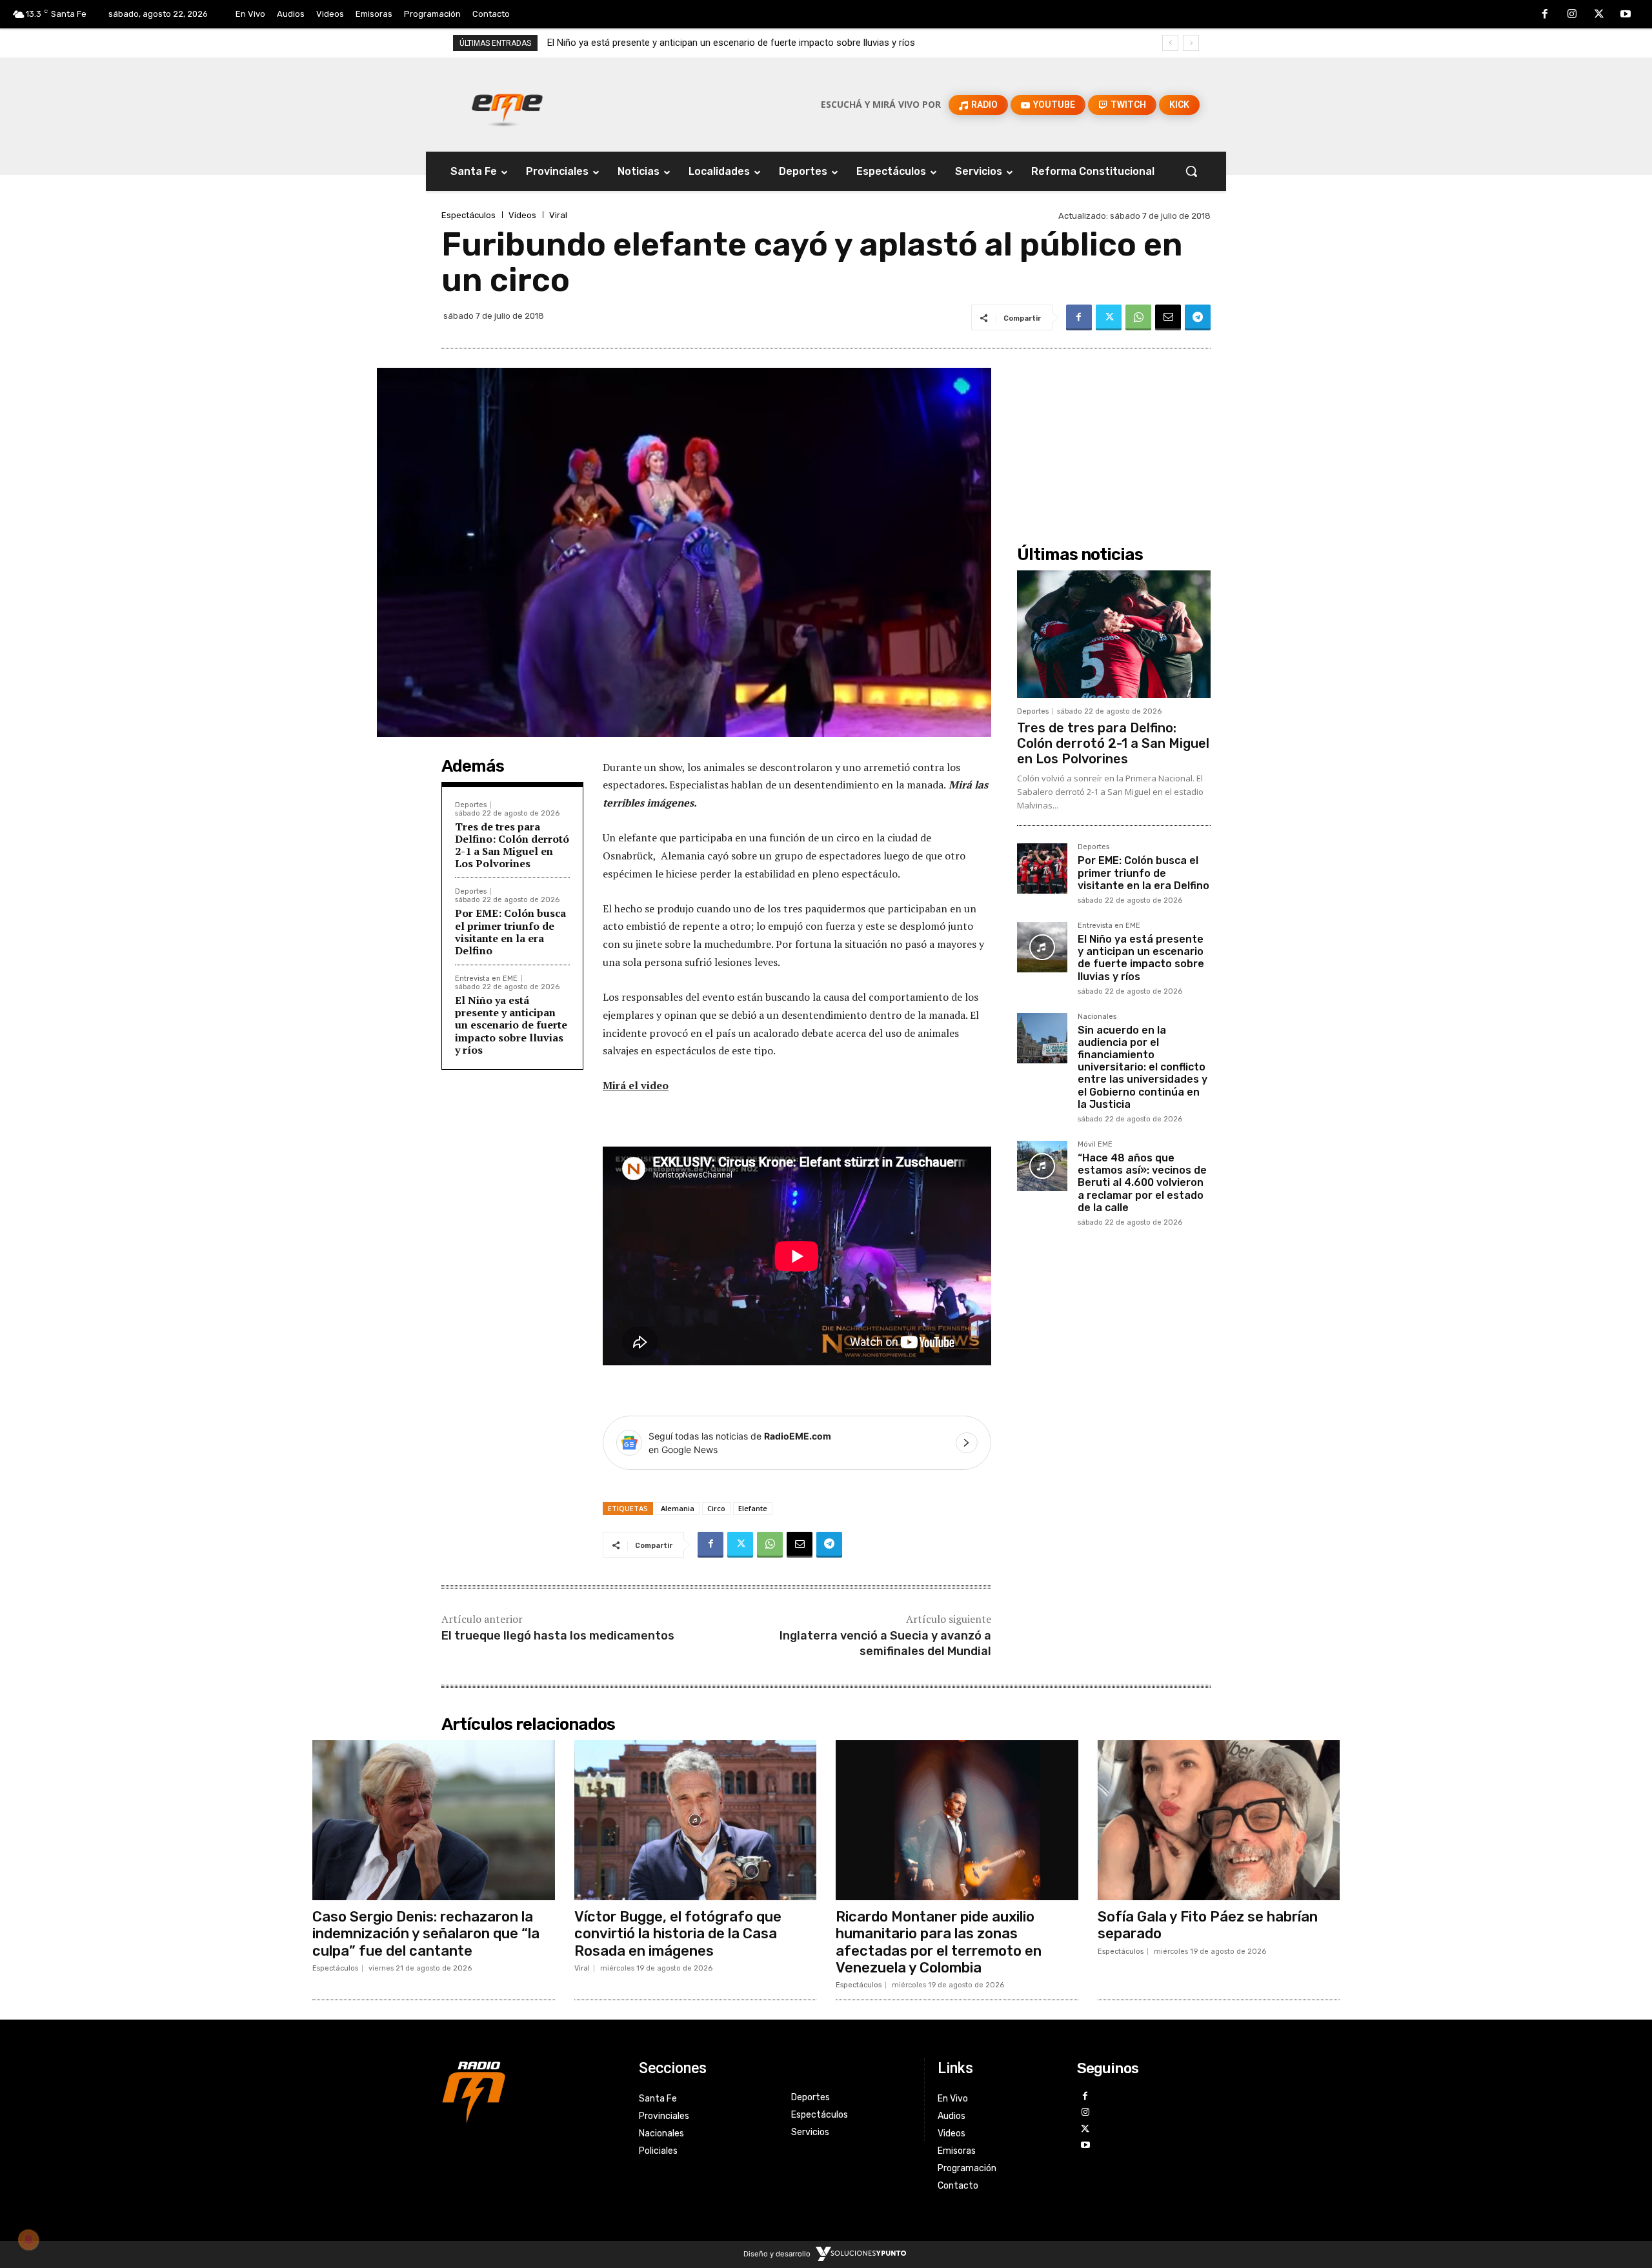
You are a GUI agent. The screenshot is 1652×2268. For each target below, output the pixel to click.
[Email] (1168, 317)
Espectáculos (468, 215)
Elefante (753, 1508)
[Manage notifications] (28, 2240)
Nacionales (1097, 1017)
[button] (1191, 171)
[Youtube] (1626, 15)
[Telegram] (1198, 317)
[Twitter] (1599, 15)
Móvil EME (1095, 1145)
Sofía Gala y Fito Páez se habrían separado (1208, 1925)
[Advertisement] (1114, 436)
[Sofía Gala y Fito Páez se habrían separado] (1219, 1820)
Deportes (471, 805)
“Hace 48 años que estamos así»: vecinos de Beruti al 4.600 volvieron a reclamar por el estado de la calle (1142, 1183)
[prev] (1170, 43)
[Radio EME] (507, 105)
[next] (1191, 43)
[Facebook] (1546, 15)
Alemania (678, 1508)
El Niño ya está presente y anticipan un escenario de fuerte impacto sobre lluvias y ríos (511, 1025)
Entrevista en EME (486, 978)
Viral (558, 215)
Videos (522, 215)
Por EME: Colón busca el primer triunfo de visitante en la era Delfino (510, 932)
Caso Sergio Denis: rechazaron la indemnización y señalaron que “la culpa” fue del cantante (426, 1934)
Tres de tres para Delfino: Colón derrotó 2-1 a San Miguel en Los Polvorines (512, 845)
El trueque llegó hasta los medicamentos (558, 1636)
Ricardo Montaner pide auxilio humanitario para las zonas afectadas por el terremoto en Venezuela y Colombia (939, 1942)
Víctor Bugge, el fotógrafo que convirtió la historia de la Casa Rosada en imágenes (678, 1934)
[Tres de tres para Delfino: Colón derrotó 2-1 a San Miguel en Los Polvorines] (1114, 634)
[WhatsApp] (1138, 317)
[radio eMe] (530, 2091)
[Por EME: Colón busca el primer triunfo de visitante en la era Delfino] (1042, 868)
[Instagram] (1572, 15)
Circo (716, 1508)
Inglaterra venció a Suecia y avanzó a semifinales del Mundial (885, 1643)
